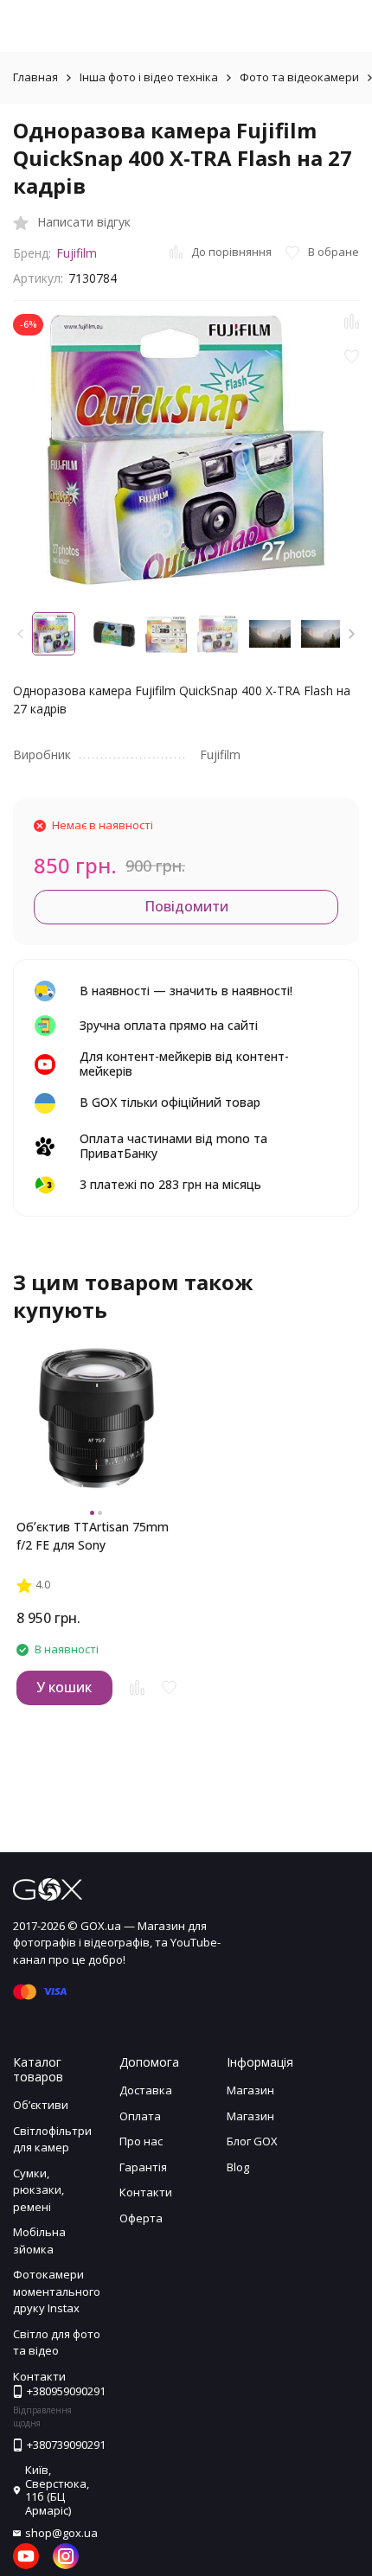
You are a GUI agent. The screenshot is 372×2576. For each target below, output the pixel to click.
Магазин (250, 2090)
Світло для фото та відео (57, 2343)
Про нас (141, 2141)
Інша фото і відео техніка (149, 77)
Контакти (146, 2192)
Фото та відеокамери (299, 77)
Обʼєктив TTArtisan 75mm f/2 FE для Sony (93, 1536)
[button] (352, 634)
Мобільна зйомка (39, 2240)
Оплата (140, 2116)
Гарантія (143, 2167)
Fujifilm (77, 253)
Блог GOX (252, 2141)
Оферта (141, 2218)
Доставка (146, 2090)
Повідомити (186, 906)
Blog (238, 2167)
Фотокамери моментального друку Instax (57, 2291)
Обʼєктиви (41, 2105)
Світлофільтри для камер (52, 2139)
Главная (35, 77)
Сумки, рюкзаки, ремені (38, 2190)
